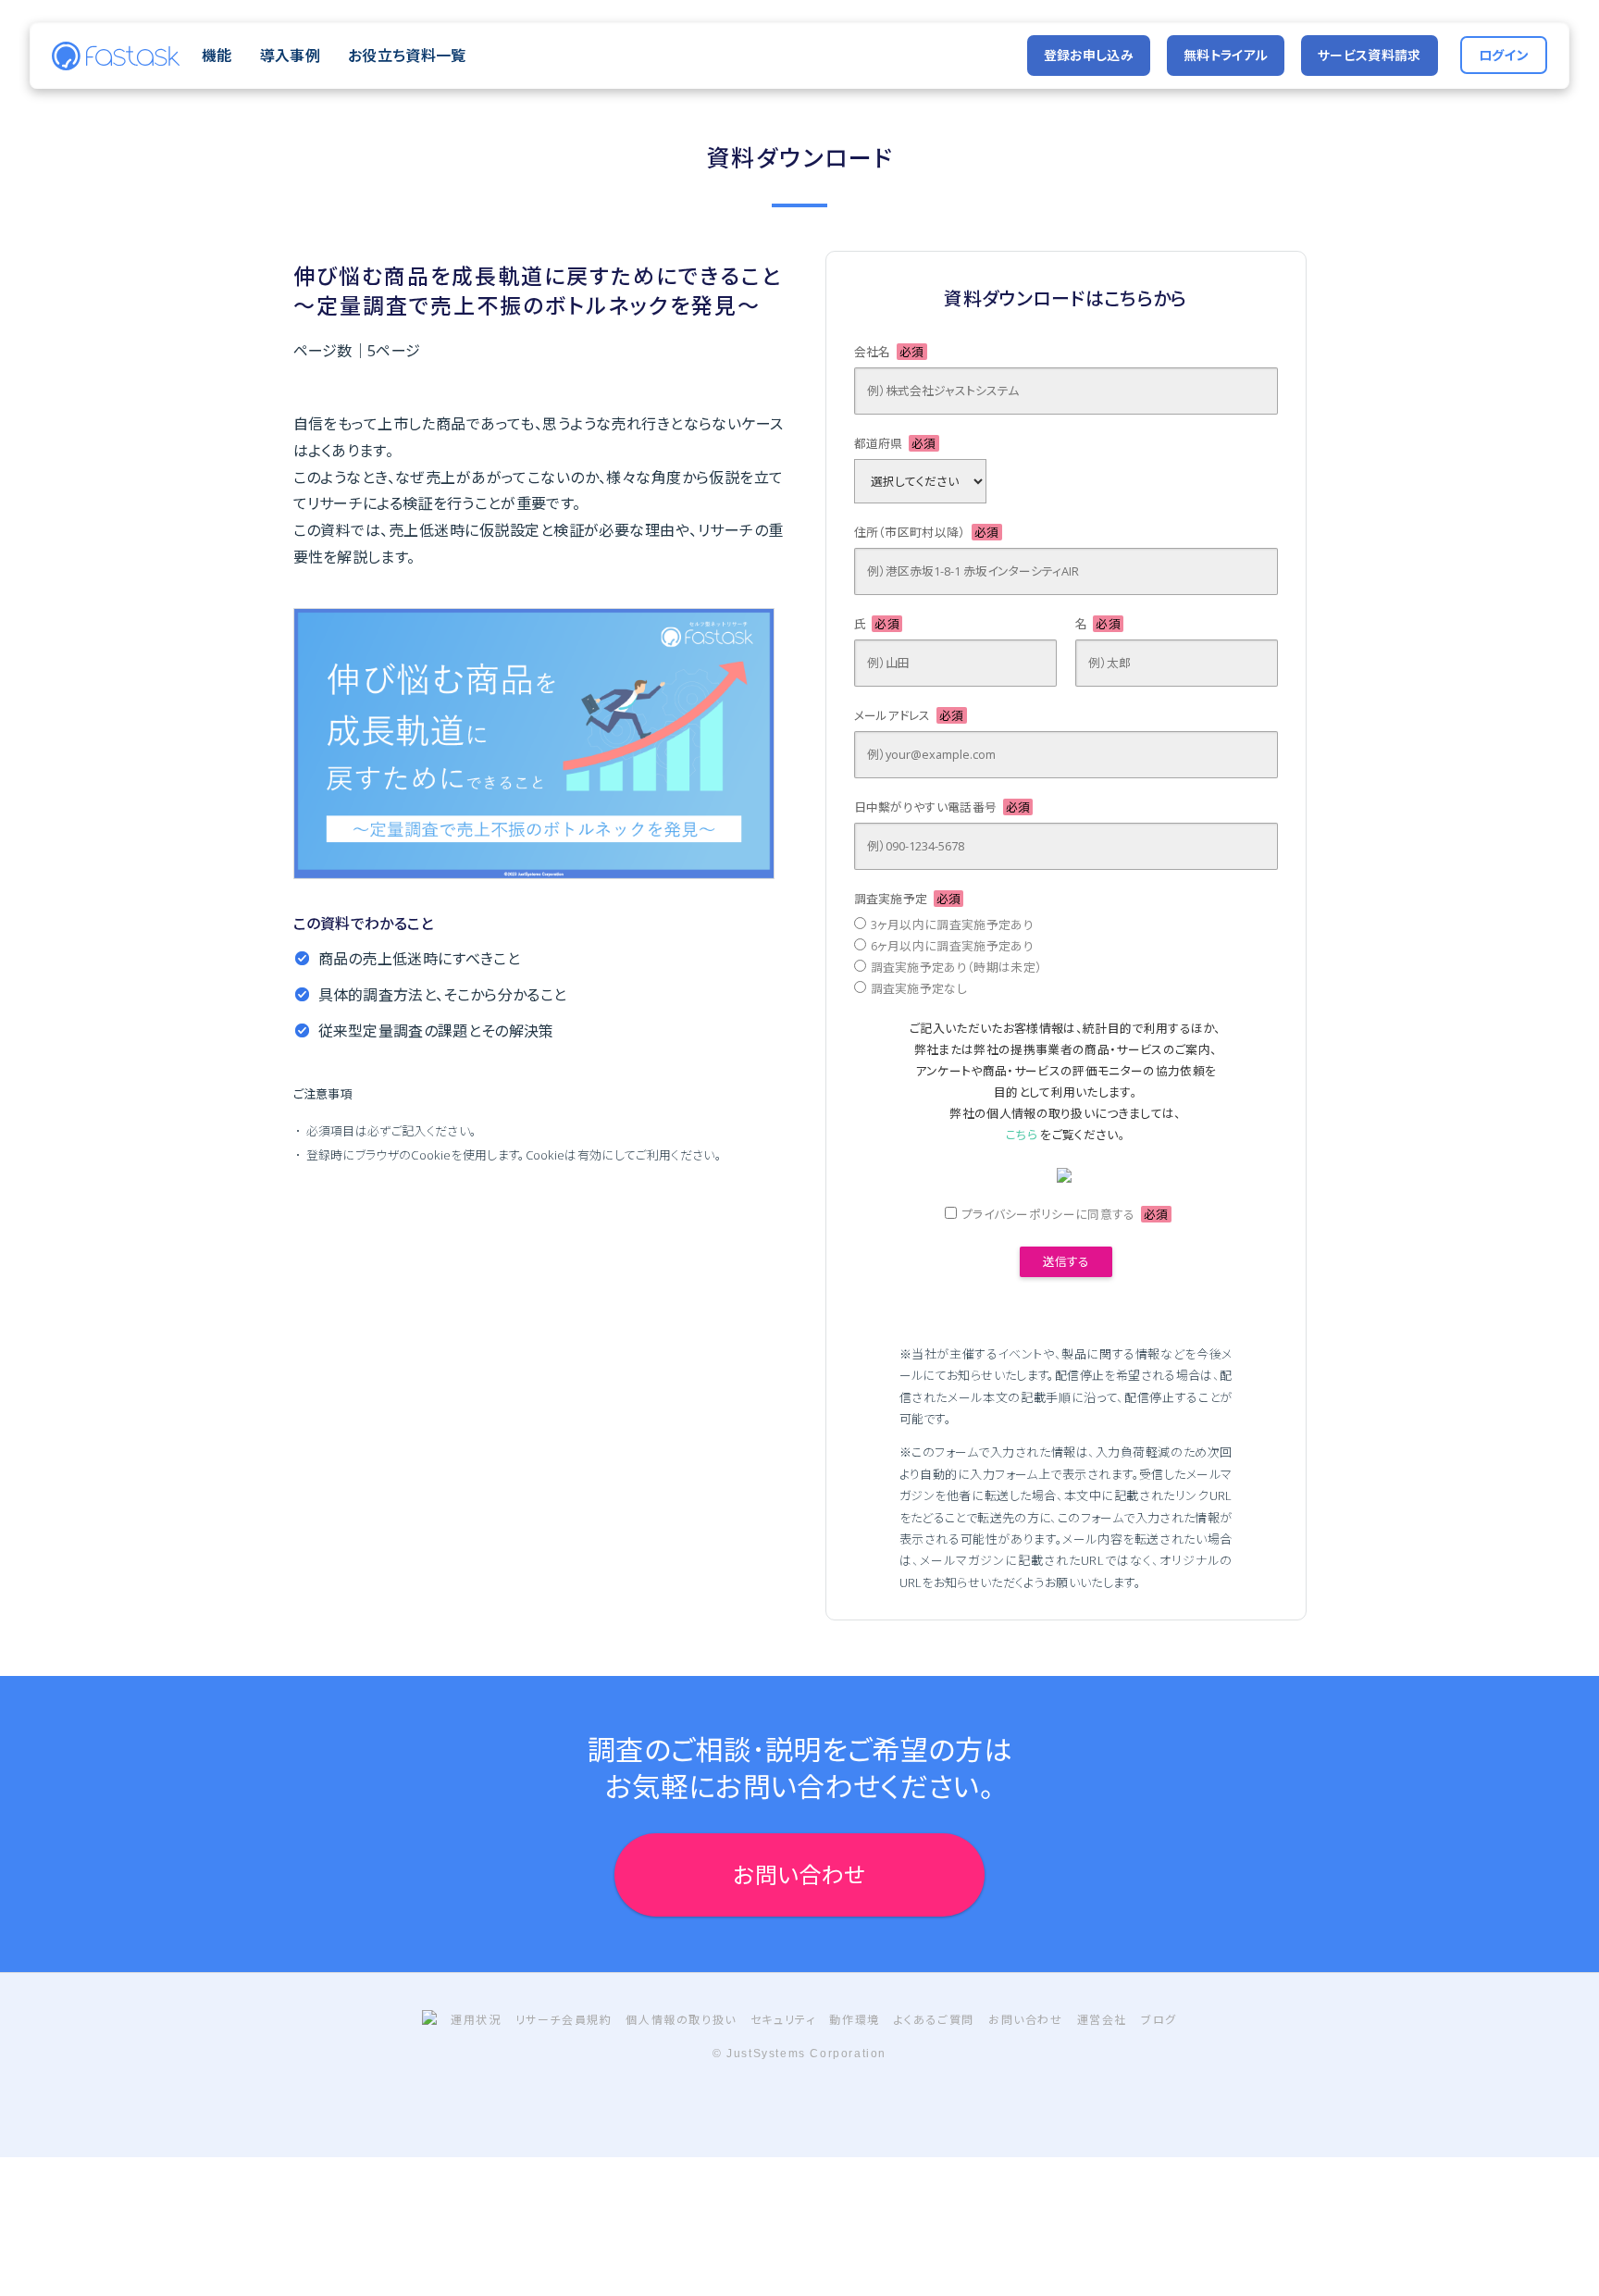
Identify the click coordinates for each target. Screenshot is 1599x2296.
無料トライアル (1226, 55)
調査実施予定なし (919, 988)
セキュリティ (783, 2020)
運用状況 (476, 2020)
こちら (1022, 1135)
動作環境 (854, 2020)
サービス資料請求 (1370, 55)
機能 (217, 56)
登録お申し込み (1089, 55)
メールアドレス (909, 715)
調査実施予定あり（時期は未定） (957, 967)
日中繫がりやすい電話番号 (942, 807)
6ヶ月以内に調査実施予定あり (952, 946)
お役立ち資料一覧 (407, 56)
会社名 (889, 352)
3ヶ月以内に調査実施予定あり (952, 925)
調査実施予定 (908, 899)
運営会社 (1102, 2020)
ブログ (1159, 2020)
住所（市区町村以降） (927, 532)
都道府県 (895, 443)
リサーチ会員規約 (564, 2020)
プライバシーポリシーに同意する (1065, 1214)
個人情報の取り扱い (681, 2020)
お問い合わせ (800, 1874)
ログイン (1504, 55)
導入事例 (290, 56)
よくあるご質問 (934, 2020)
